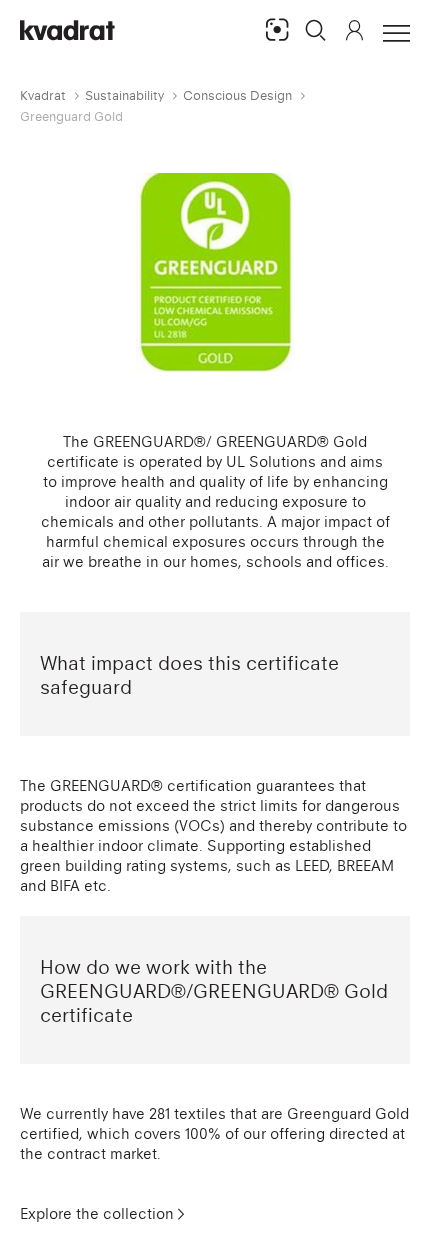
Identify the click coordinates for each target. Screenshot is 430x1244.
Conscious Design (237, 95)
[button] (316, 30)
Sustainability (124, 95)
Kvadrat (43, 95)
